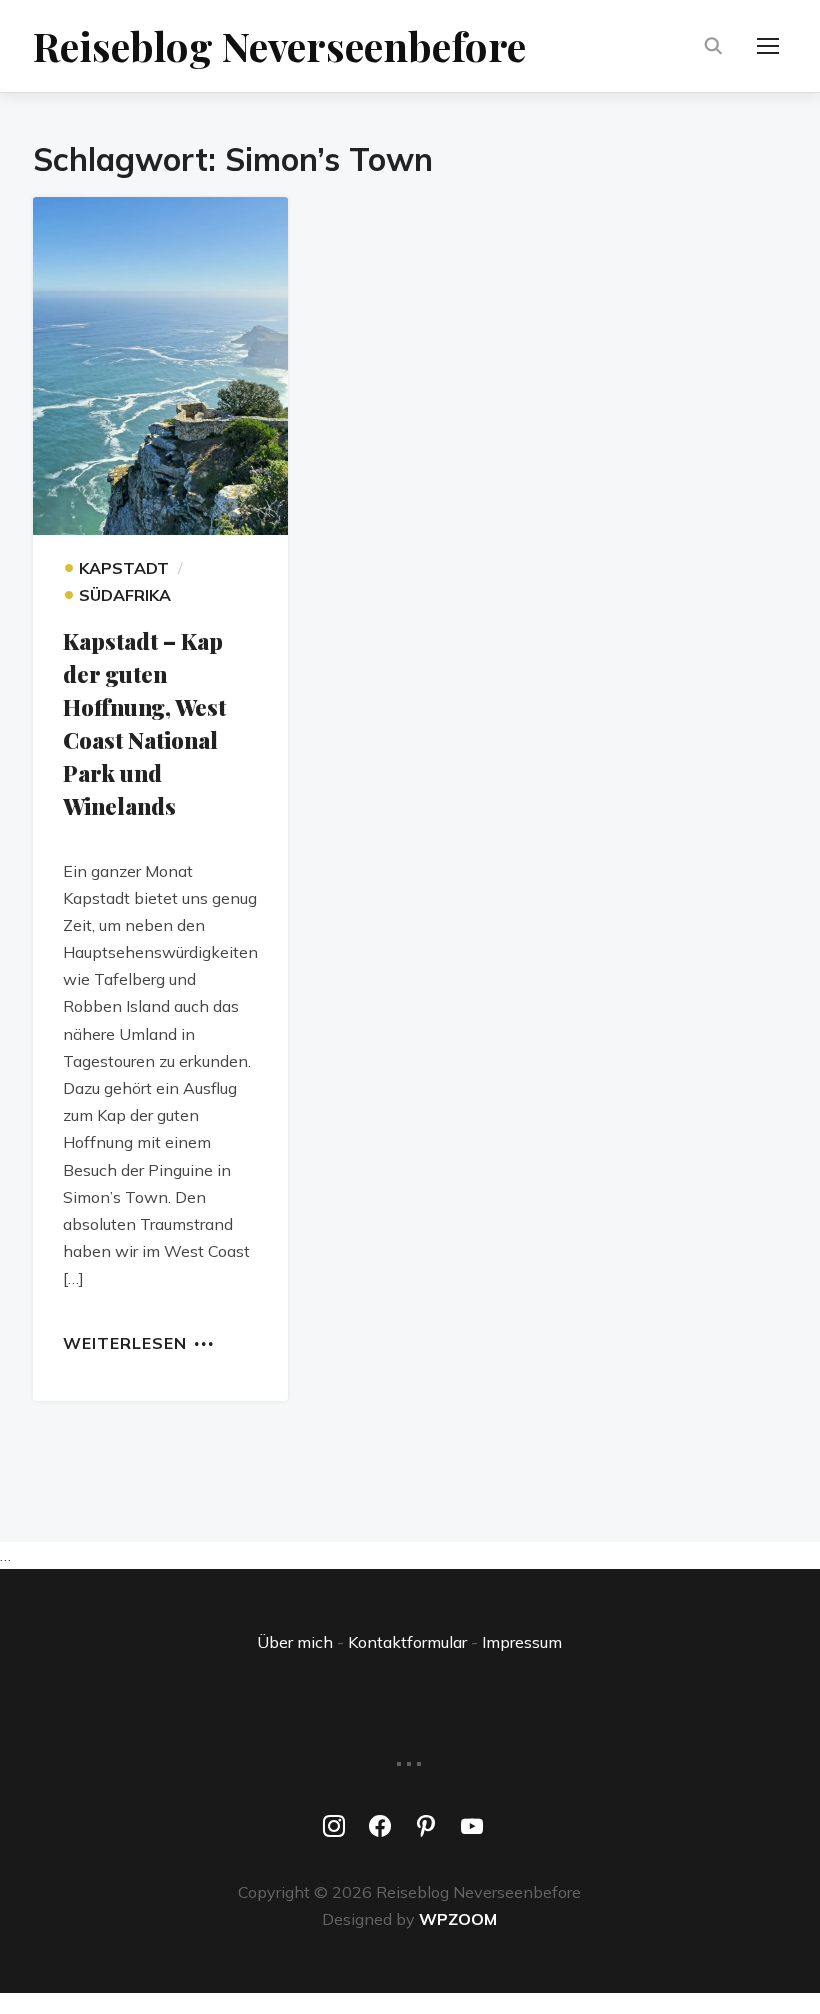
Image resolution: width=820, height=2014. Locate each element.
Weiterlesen (125, 1342)
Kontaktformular (407, 1642)
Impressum (522, 1642)
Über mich (295, 1642)
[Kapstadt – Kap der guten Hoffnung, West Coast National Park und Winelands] (160, 366)
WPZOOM (458, 1919)
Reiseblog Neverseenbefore (279, 45)
